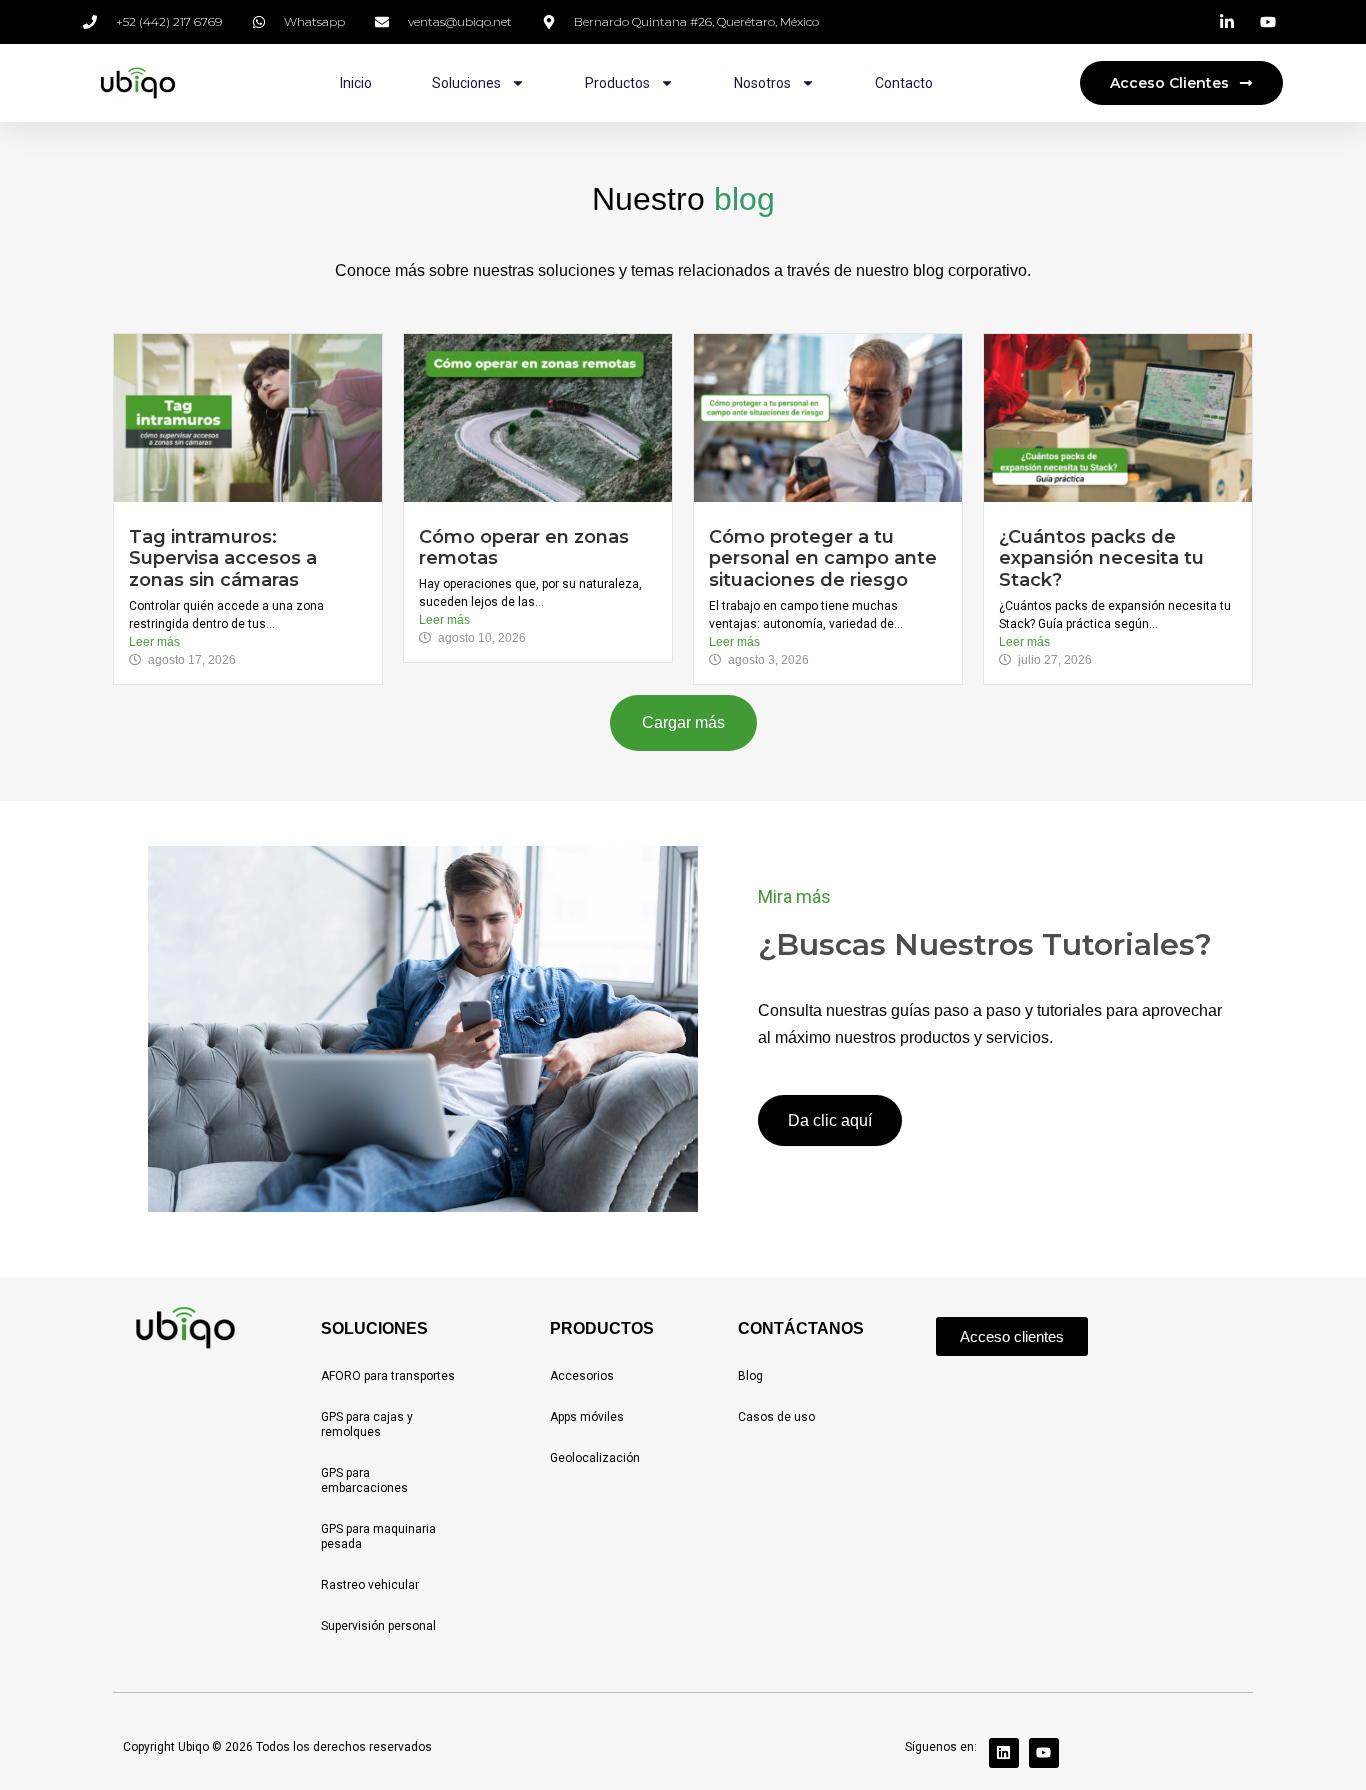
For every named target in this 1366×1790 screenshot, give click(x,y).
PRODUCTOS (602, 1328)
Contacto (904, 83)
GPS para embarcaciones (364, 1480)
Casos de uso (776, 1417)
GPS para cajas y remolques (367, 1424)
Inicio (356, 83)
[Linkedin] (1004, 1753)
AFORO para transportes (388, 1376)
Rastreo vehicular (370, 1585)
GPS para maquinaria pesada (378, 1536)
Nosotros (762, 83)
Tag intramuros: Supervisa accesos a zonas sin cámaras (223, 558)
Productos (617, 83)
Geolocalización (595, 1458)
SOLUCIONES (374, 1328)
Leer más (154, 642)
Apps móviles (587, 1417)
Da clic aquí (830, 1120)
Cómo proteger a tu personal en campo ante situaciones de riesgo (823, 558)
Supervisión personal (378, 1626)
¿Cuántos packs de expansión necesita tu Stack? (1101, 558)
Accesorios (582, 1376)
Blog (750, 1376)
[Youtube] (1044, 1753)
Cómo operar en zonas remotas (524, 548)
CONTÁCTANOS (801, 1328)
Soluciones (466, 83)
